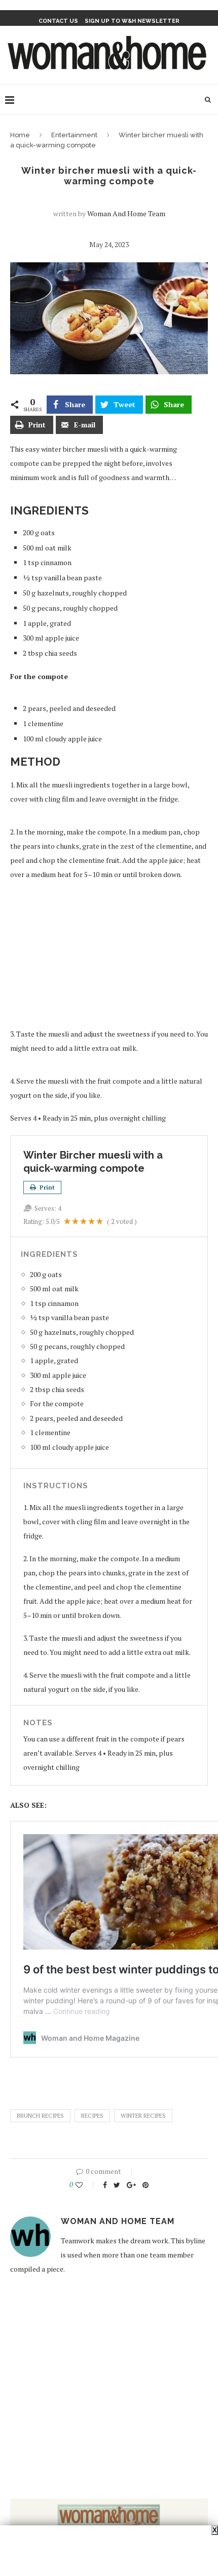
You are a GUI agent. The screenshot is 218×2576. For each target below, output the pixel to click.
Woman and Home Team (126, 213)
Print (46, 1187)
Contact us (58, 21)
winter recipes (143, 2116)
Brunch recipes (40, 2116)
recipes (92, 2116)
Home (20, 135)
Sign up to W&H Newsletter (132, 21)
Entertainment (74, 135)
